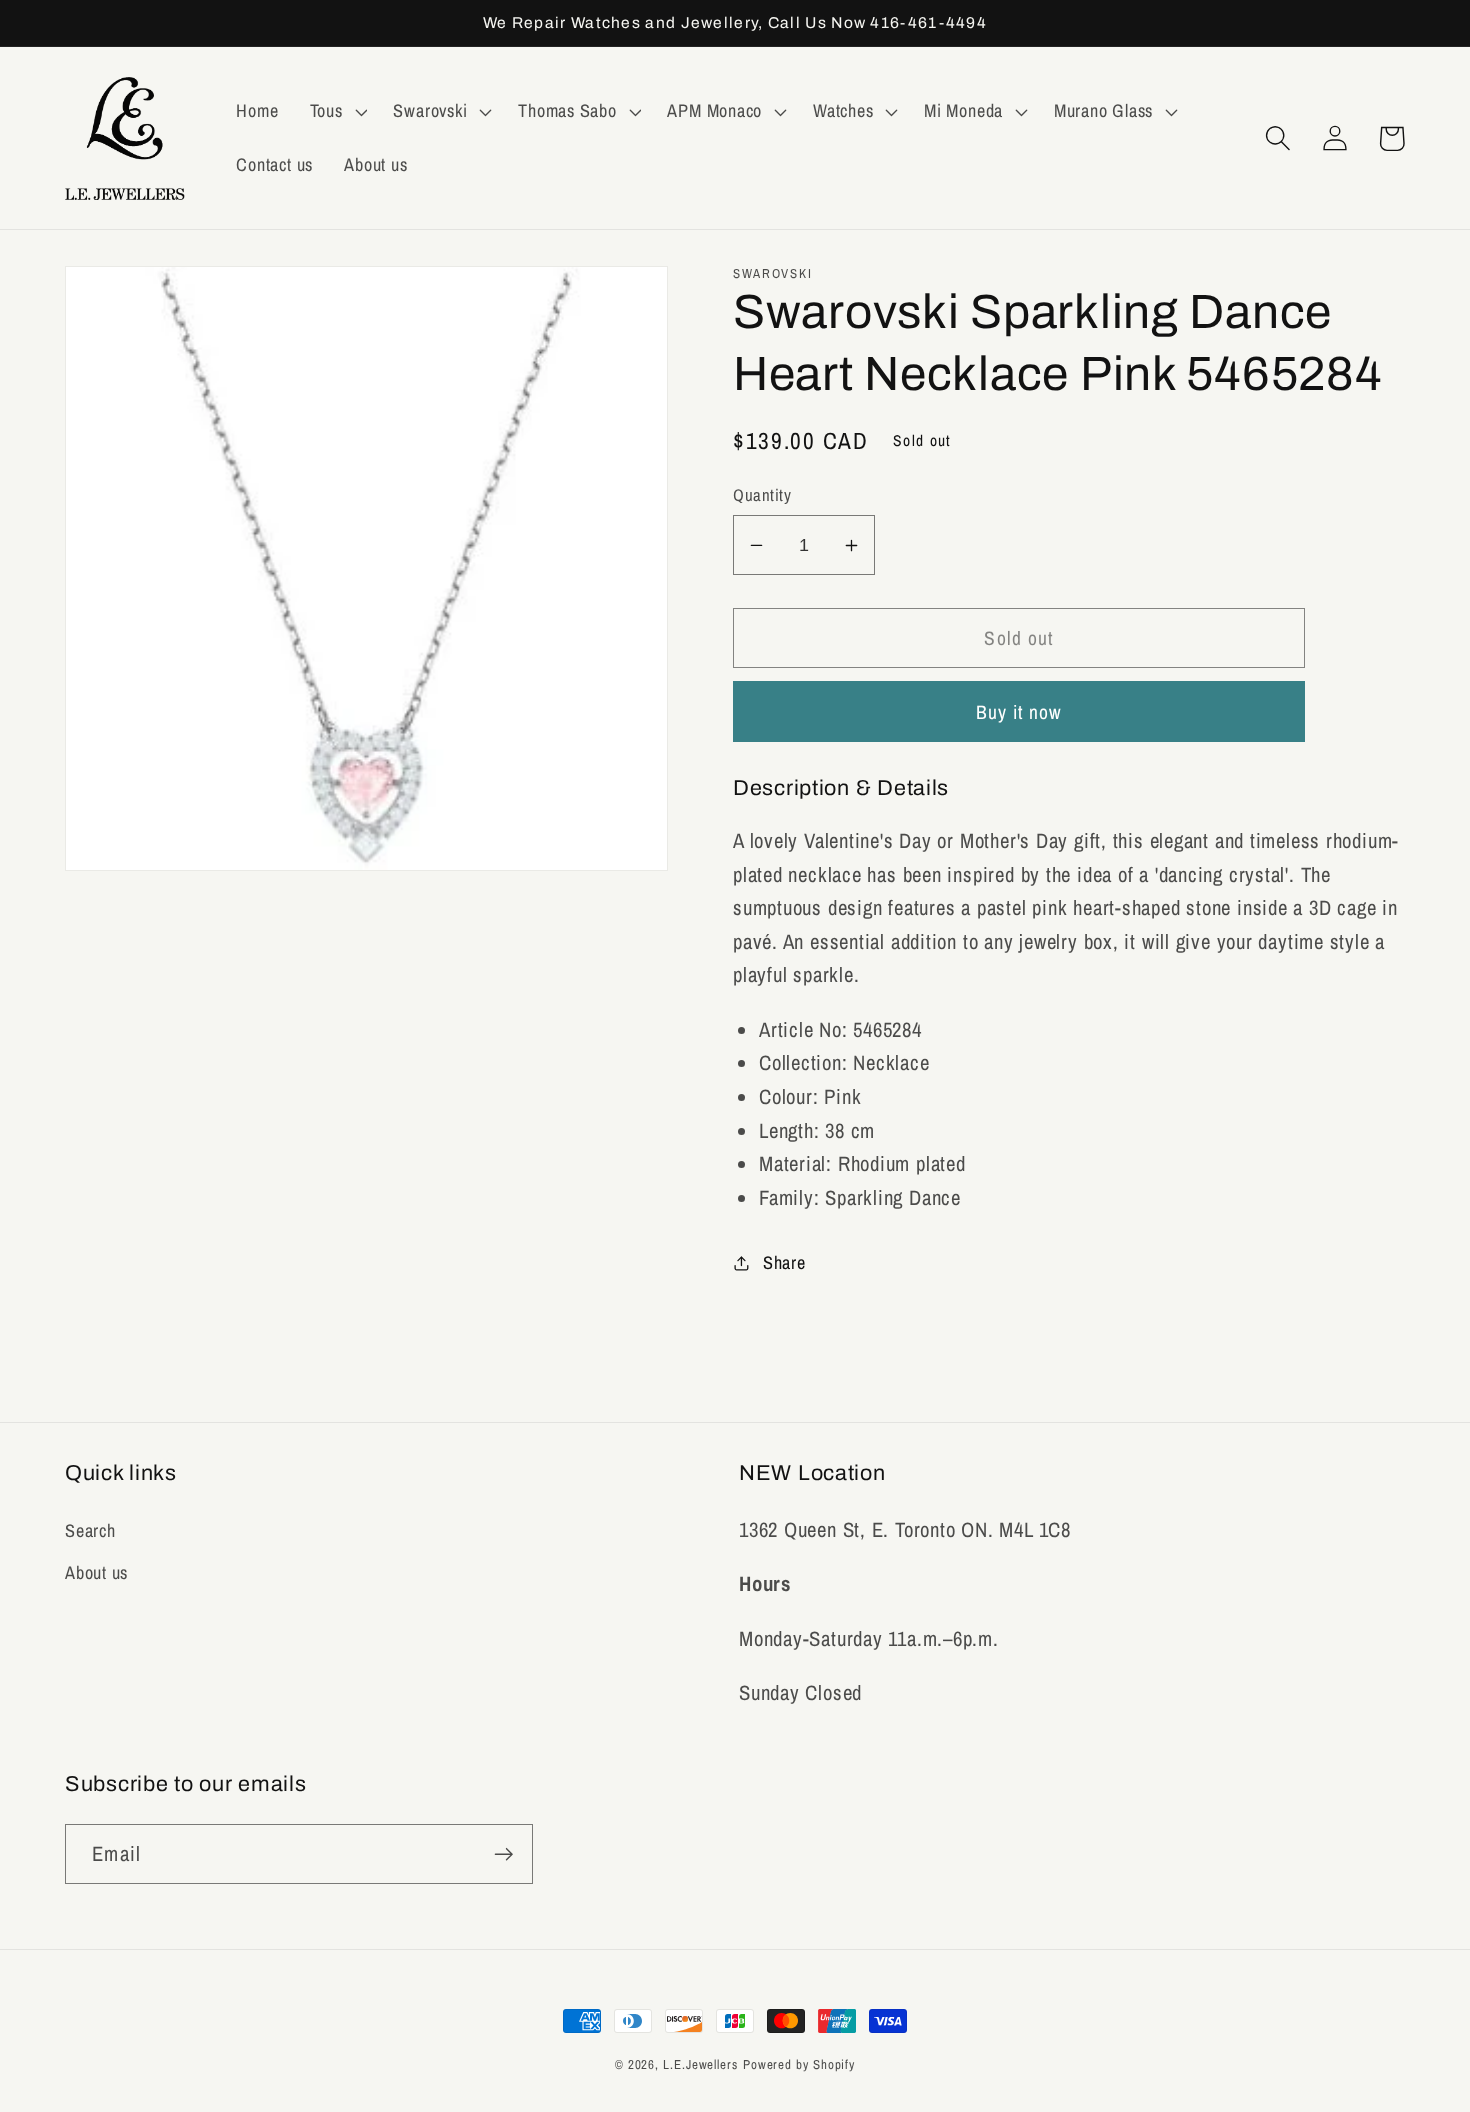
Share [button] (784, 1262)
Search (90, 1530)
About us (96, 1572)
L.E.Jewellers (700, 2064)
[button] (336, 112)
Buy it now (1019, 712)
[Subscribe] (503, 1854)
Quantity (762, 495)
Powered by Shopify (799, 2064)
